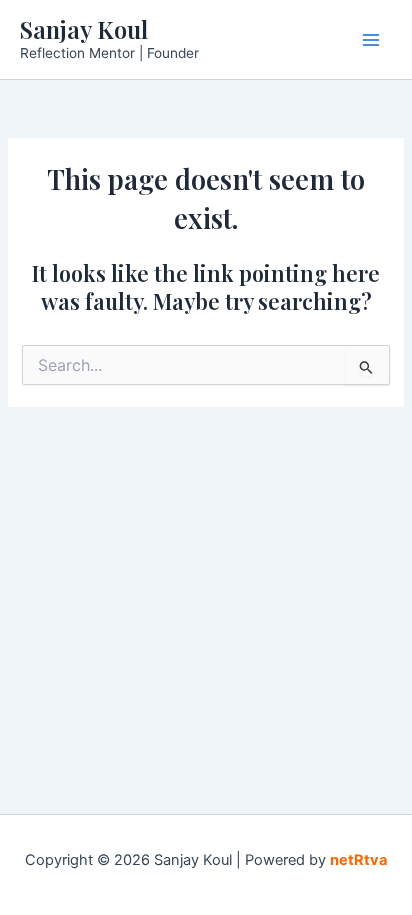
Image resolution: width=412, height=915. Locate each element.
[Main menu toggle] (371, 40)
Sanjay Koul (84, 29)
